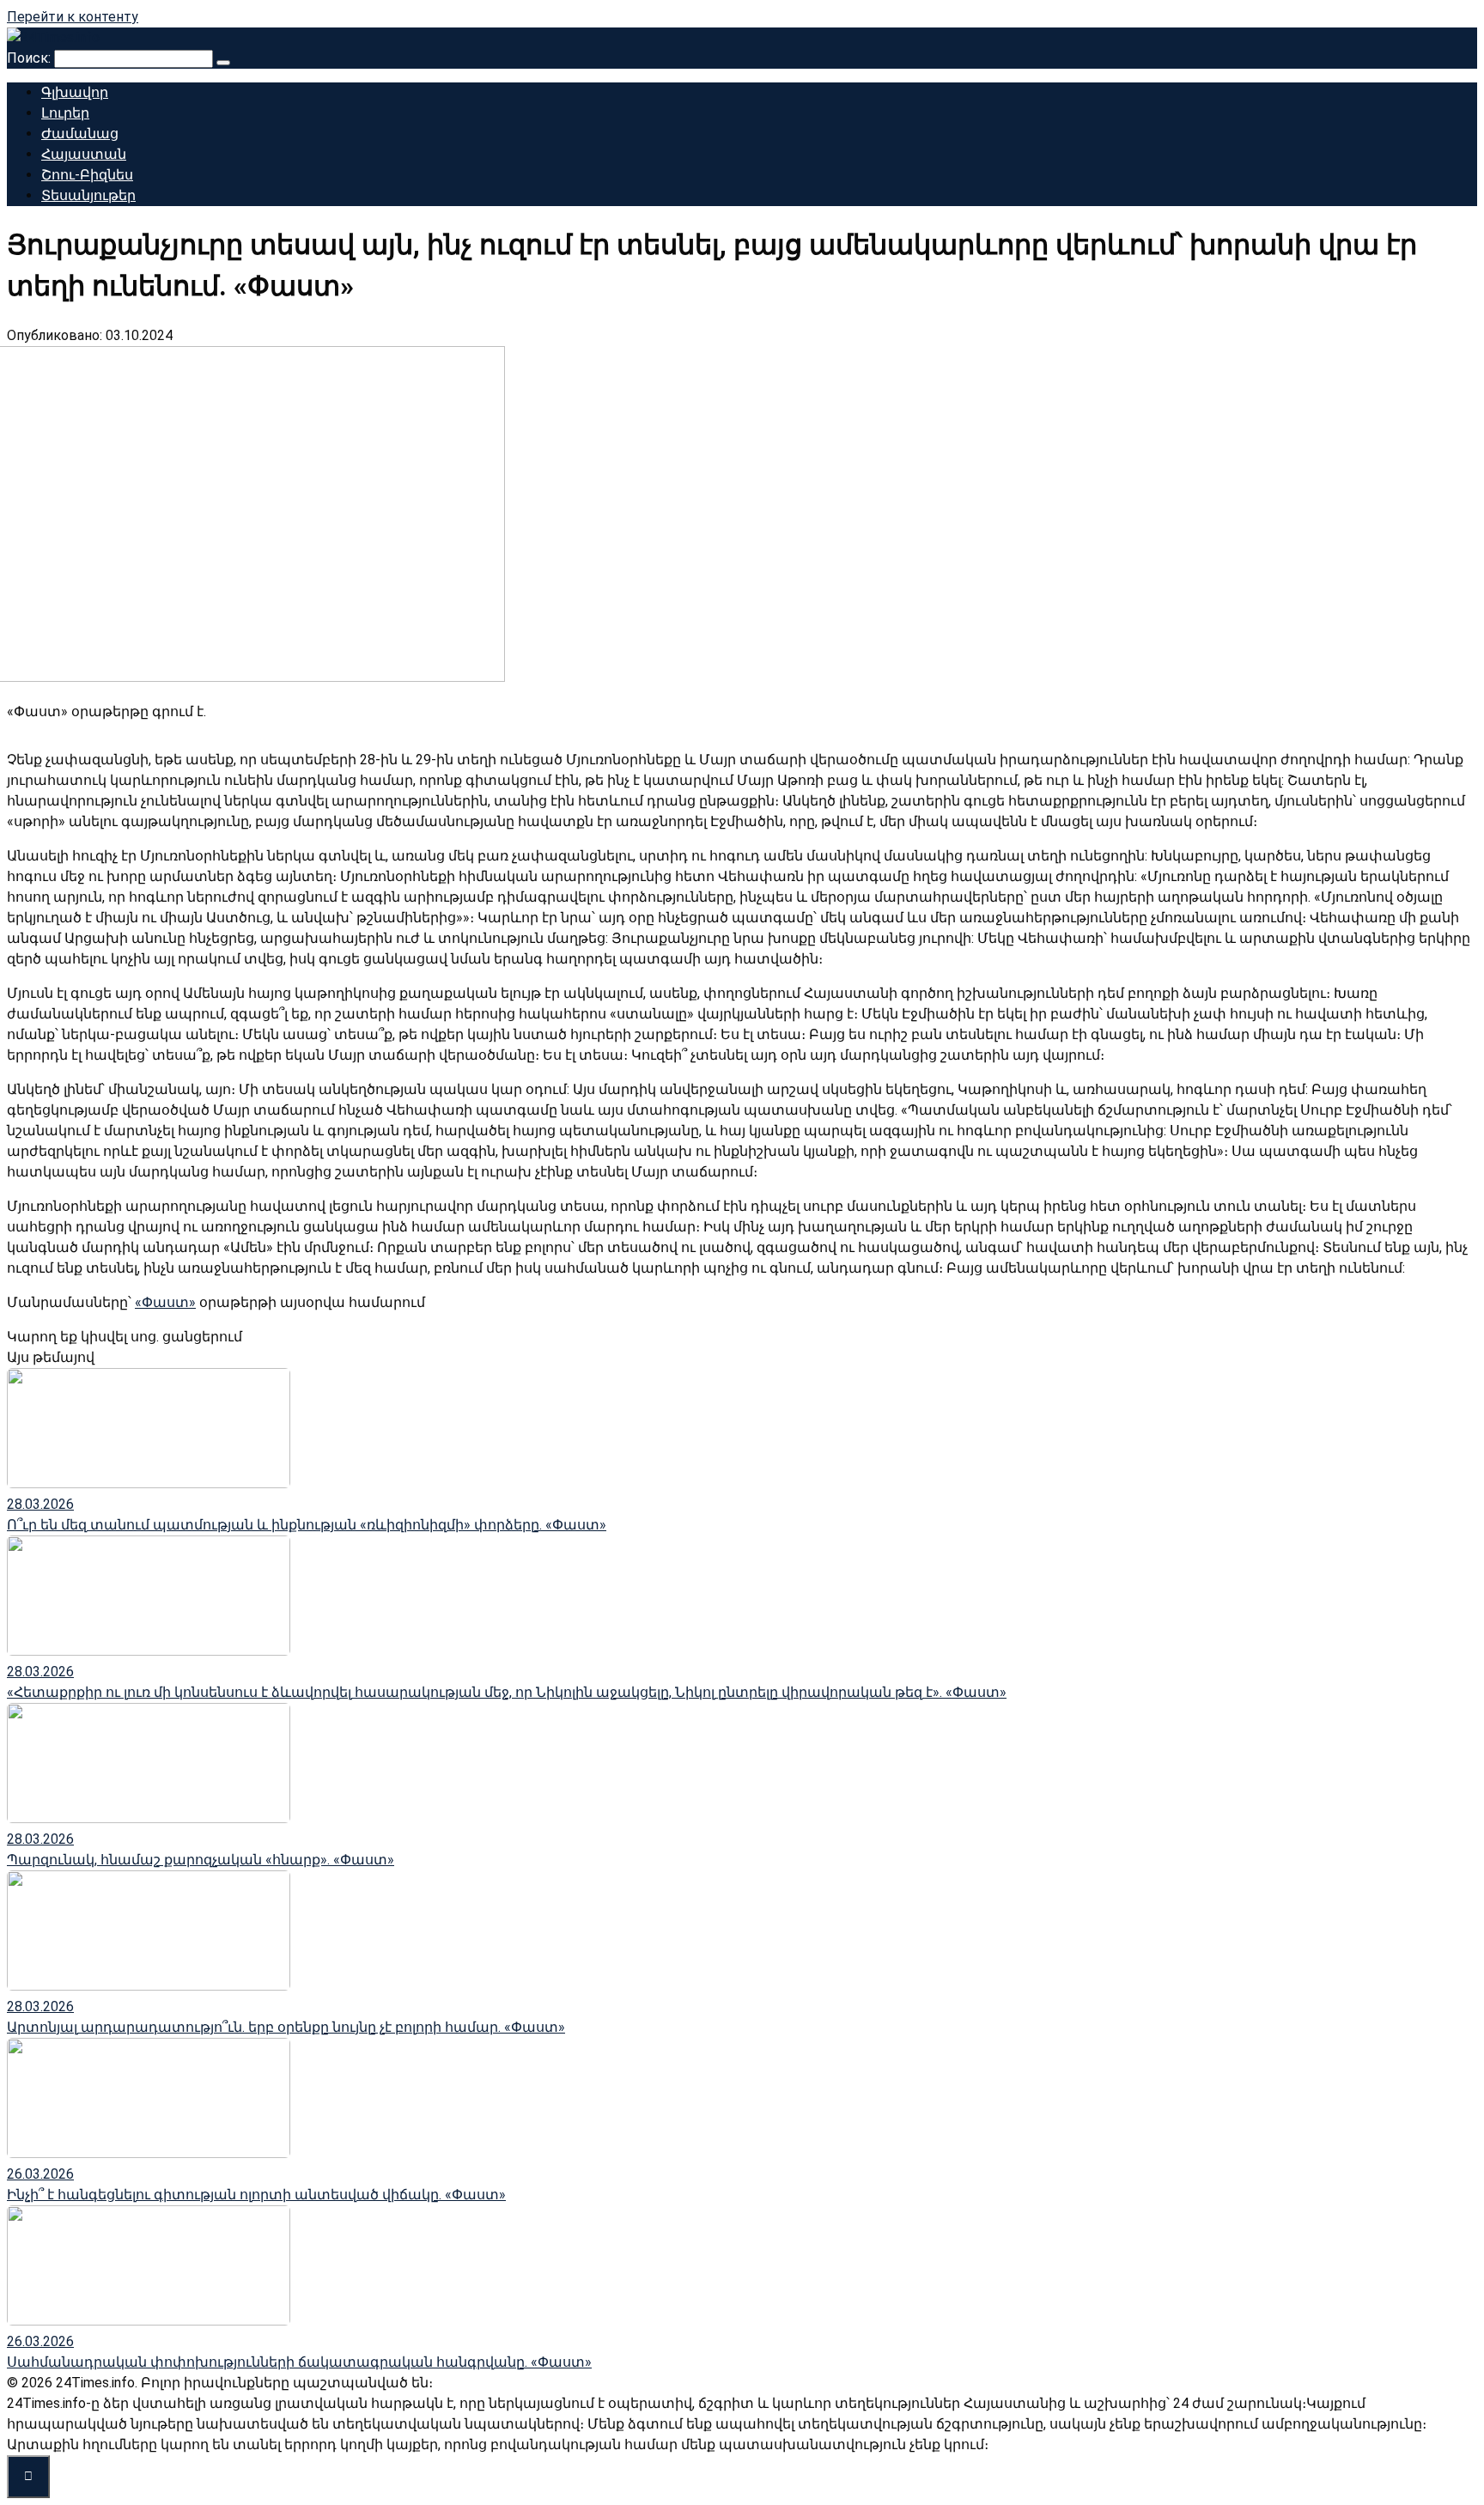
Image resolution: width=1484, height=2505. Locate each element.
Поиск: (30, 58)
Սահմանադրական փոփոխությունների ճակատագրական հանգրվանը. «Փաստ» (299, 2362)
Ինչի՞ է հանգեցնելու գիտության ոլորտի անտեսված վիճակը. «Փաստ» (256, 2195)
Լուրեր (65, 113)
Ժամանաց (80, 134)
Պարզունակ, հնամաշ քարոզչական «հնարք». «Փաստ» (201, 1860)
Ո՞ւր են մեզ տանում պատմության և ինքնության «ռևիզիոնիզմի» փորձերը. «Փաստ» (307, 1525)
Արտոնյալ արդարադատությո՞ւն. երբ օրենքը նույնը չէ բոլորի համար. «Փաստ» (286, 2027)
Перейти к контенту (73, 17)
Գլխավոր (75, 92)
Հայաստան (84, 154)
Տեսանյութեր (88, 195)
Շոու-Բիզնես (87, 175)
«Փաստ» (165, 1302)
